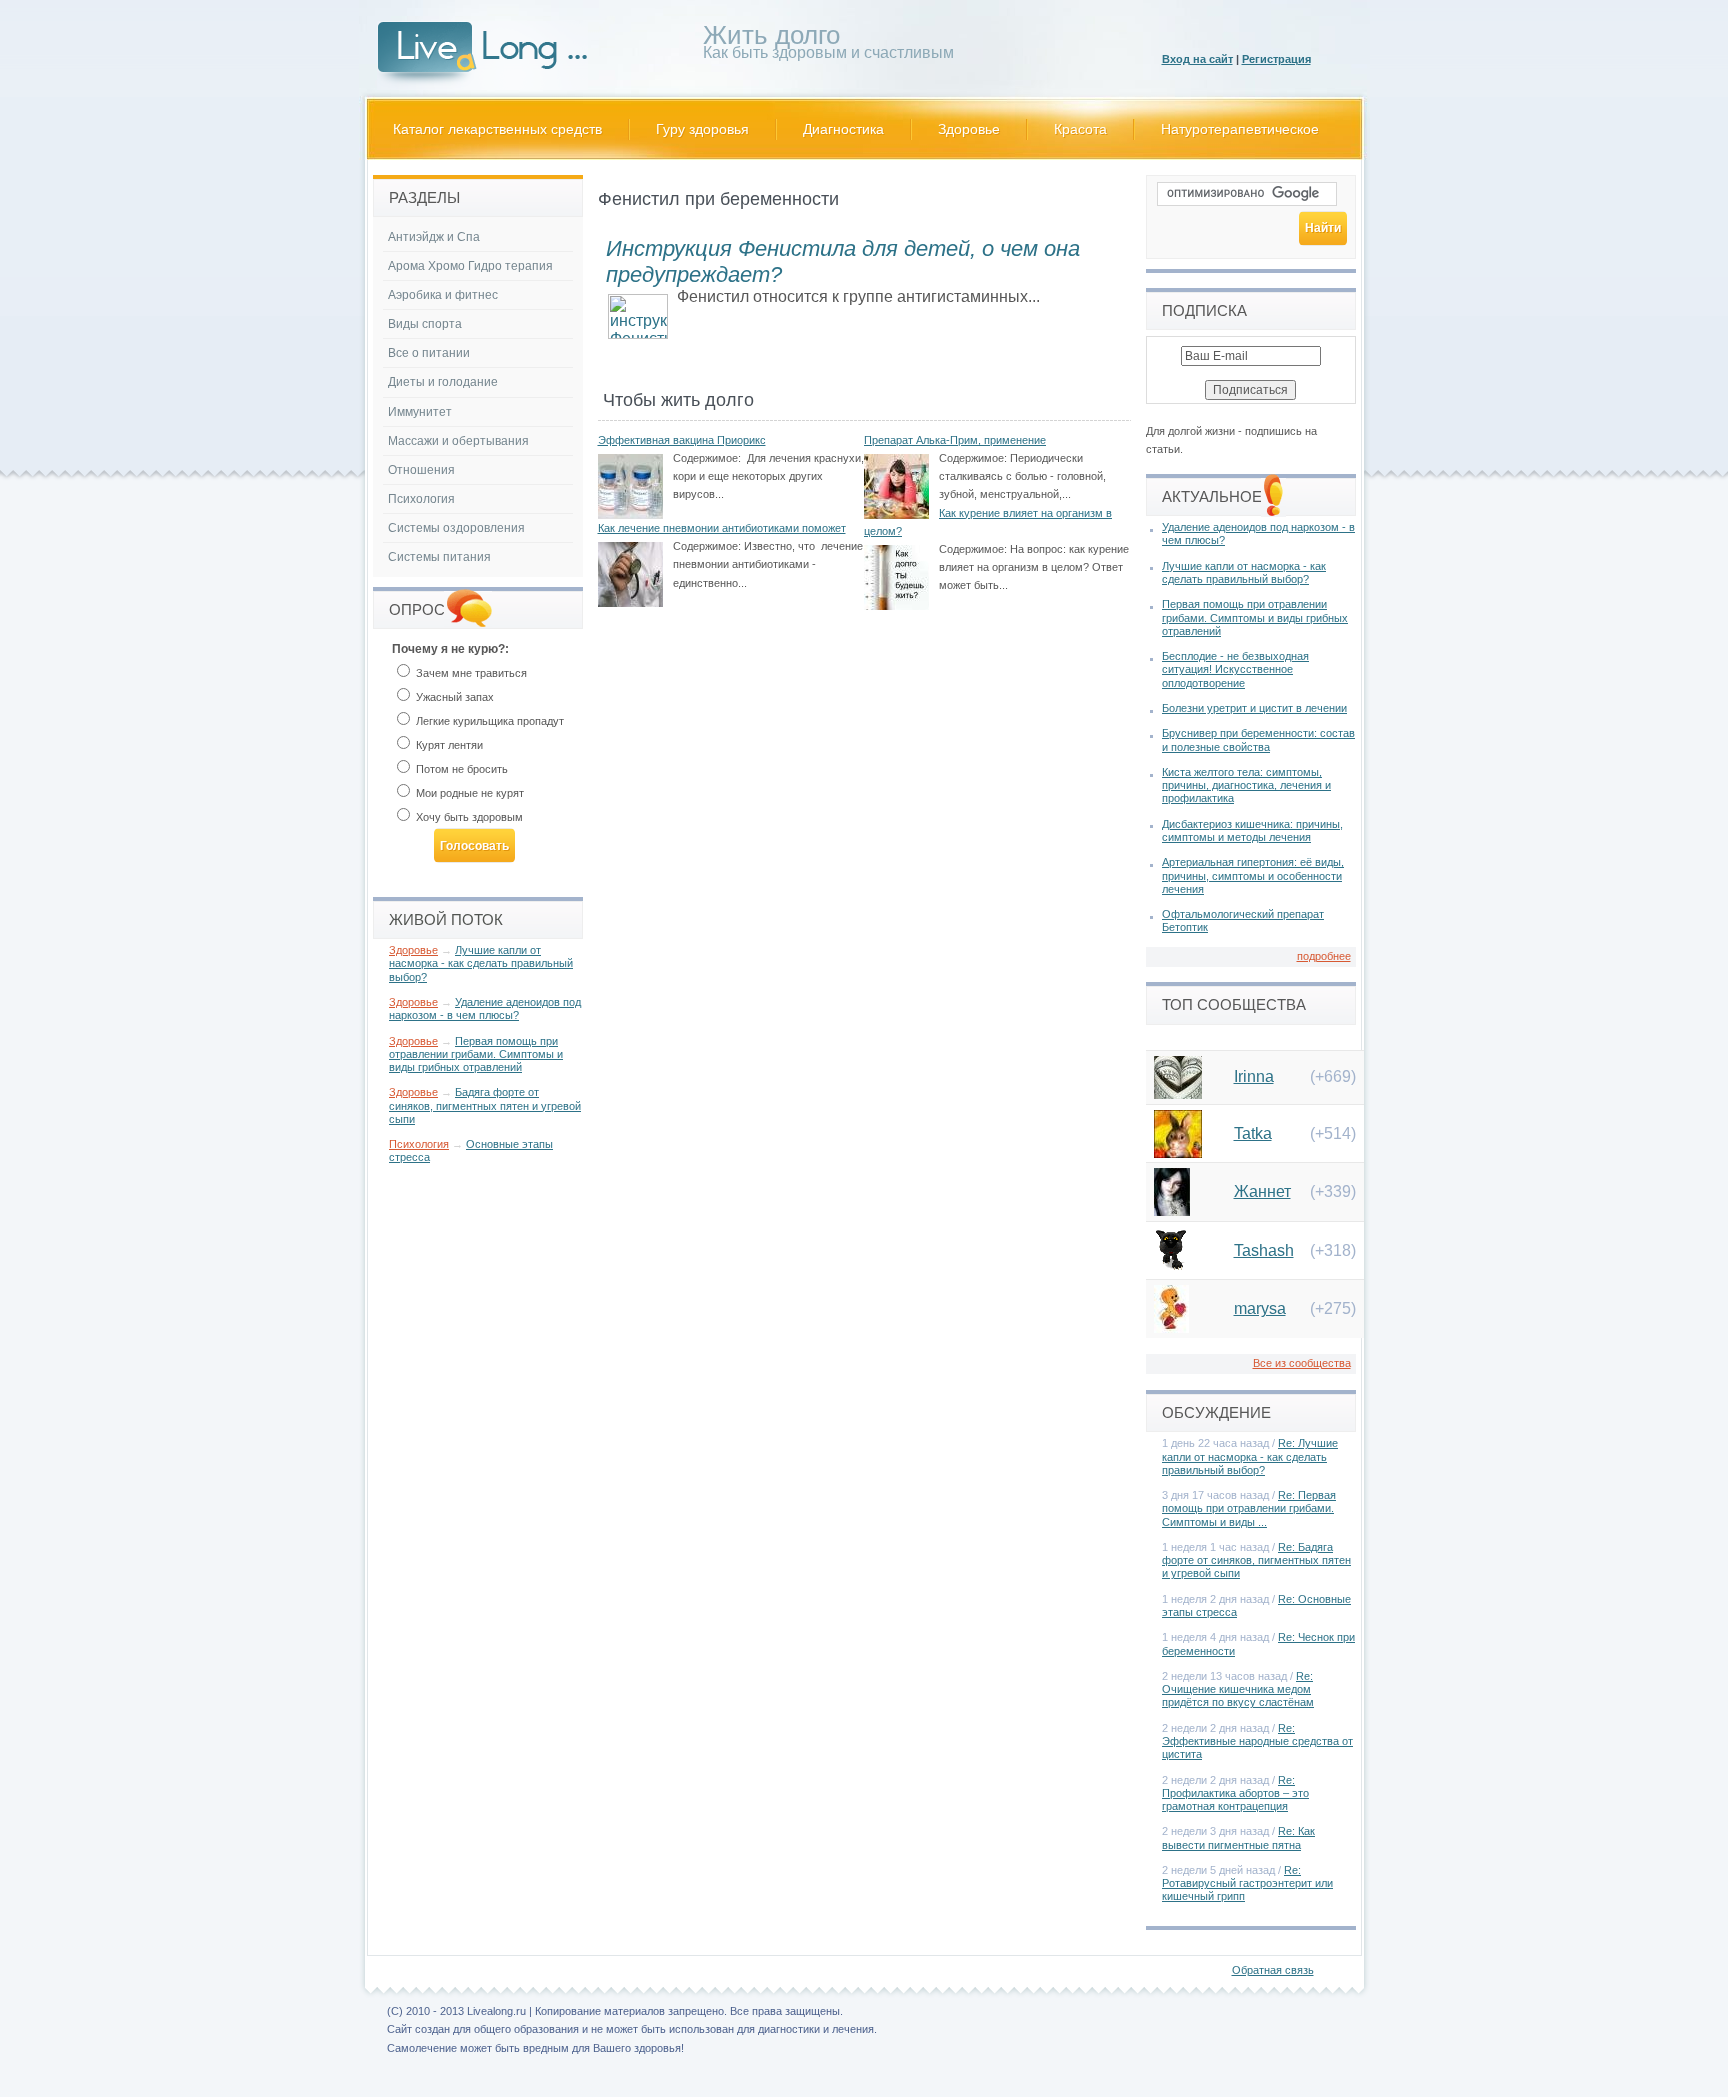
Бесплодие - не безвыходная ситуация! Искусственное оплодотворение (1235, 669)
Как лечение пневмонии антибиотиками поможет (722, 528)
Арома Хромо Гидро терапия (470, 266)
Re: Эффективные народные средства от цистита (1257, 1741)
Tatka (1253, 1133)
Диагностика (843, 129)
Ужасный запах (453, 697)
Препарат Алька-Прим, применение (955, 440)
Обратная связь (1273, 1970)
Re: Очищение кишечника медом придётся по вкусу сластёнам (1238, 1689)
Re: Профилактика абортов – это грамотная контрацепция (1235, 1793)
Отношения (421, 470)
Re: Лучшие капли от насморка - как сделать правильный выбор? (1250, 1456)
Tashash (1264, 1250)
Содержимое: (707, 458)
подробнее (1324, 956)
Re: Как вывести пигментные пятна (1238, 1837)
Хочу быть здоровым (468, 817)
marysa (1260, 1308)
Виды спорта (425, 324)
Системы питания (439, 557)
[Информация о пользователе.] (1178, 1093)
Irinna (1254, 1076)
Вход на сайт (1197, 59)
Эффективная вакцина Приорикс (682, 440)
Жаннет (1262, 1191)
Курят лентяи (448, 745)
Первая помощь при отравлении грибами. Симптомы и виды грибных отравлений (476, 1054)
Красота (1080, 129)
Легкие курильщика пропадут (488, 721)
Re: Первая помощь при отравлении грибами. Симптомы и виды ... (1249, 1508)
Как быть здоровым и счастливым (828, 45)
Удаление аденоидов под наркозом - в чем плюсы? (485, 1008)
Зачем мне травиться (470, 673)
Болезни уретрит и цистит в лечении (1254, 708)
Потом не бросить (460, 769)
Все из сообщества (1302, 1363)
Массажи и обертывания (458, 441)
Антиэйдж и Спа (434, 237)
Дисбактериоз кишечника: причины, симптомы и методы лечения (1252, 830)
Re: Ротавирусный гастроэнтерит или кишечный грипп (1247, 1883)
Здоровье (969, 129)
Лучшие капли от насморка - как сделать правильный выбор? (481, 963)
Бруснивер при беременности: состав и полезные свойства (1258, 739)
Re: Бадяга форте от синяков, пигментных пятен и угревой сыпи (1256, 1560)
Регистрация (1276, 59)
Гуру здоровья (702, 129)
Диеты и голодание (443, 382)
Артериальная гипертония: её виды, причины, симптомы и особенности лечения (1253, 875)
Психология (421, 499)
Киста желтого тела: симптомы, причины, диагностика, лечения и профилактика (1246, 785)
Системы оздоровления (456, 528)
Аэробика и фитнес (443, 295)
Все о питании (429, 353)
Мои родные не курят (468, 793)
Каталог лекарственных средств (497, 129)
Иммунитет (420, 412)
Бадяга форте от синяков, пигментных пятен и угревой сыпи (485, 1105)
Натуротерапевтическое (1240, 129)
